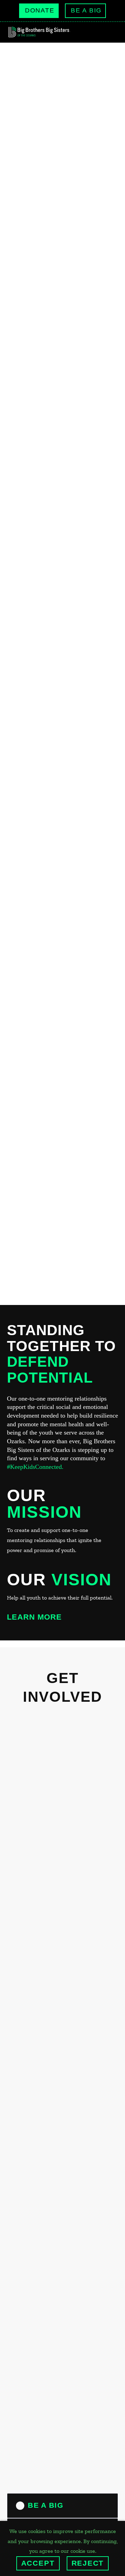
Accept (38, 2563)
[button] (102, 32)
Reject (88, 2563)
